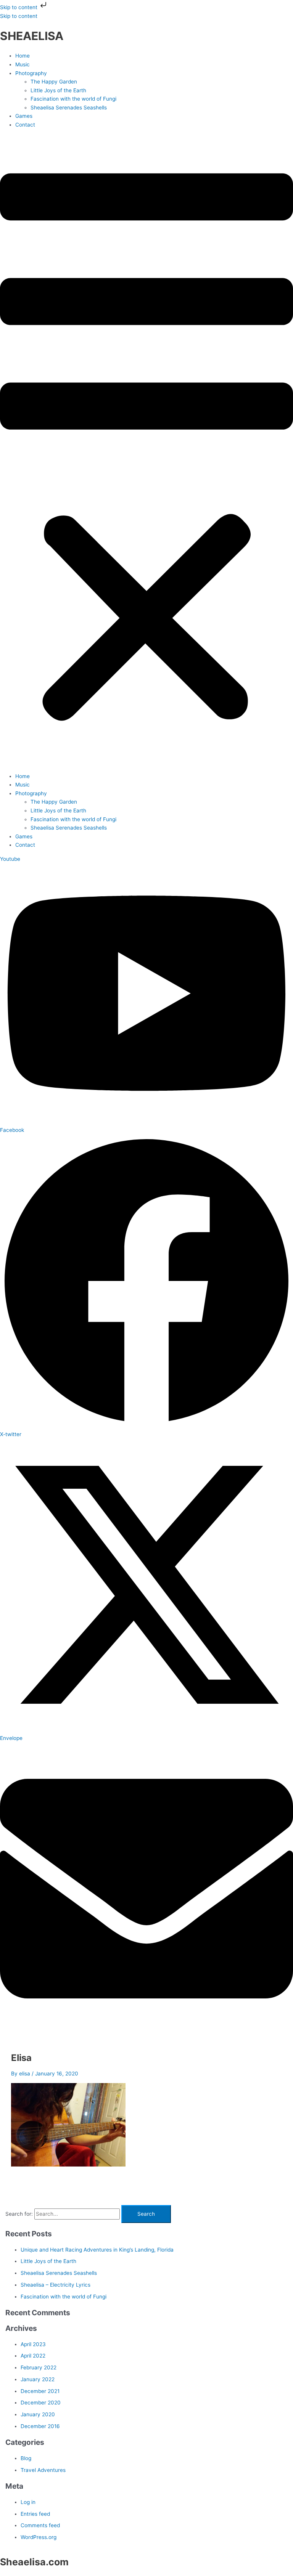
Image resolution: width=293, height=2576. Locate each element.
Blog (26, 2458)
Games (24, 116)
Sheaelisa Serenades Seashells (69, 108)
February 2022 (39, 2367)
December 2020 (41, 2403)
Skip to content (19, 7)
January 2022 (38, 2379)
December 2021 (40, 2391)
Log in (28, 2502)
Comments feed (40, 2525)
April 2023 (33, 2344)
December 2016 (40, 2426)
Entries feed (35, 2514)
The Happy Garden (54, 82)
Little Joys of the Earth (58, 90)
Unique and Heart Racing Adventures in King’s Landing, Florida (97, 2250)
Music (23, 64)
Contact (25, 125)
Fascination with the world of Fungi (73, 99)
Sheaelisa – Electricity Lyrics (56, 2285)
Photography (31, 73)
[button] (146, 450)
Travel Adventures (43, 2470)
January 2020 (38, 2414)
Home (23, 56)
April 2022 (33, 2356)
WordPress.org (39, 2537)
